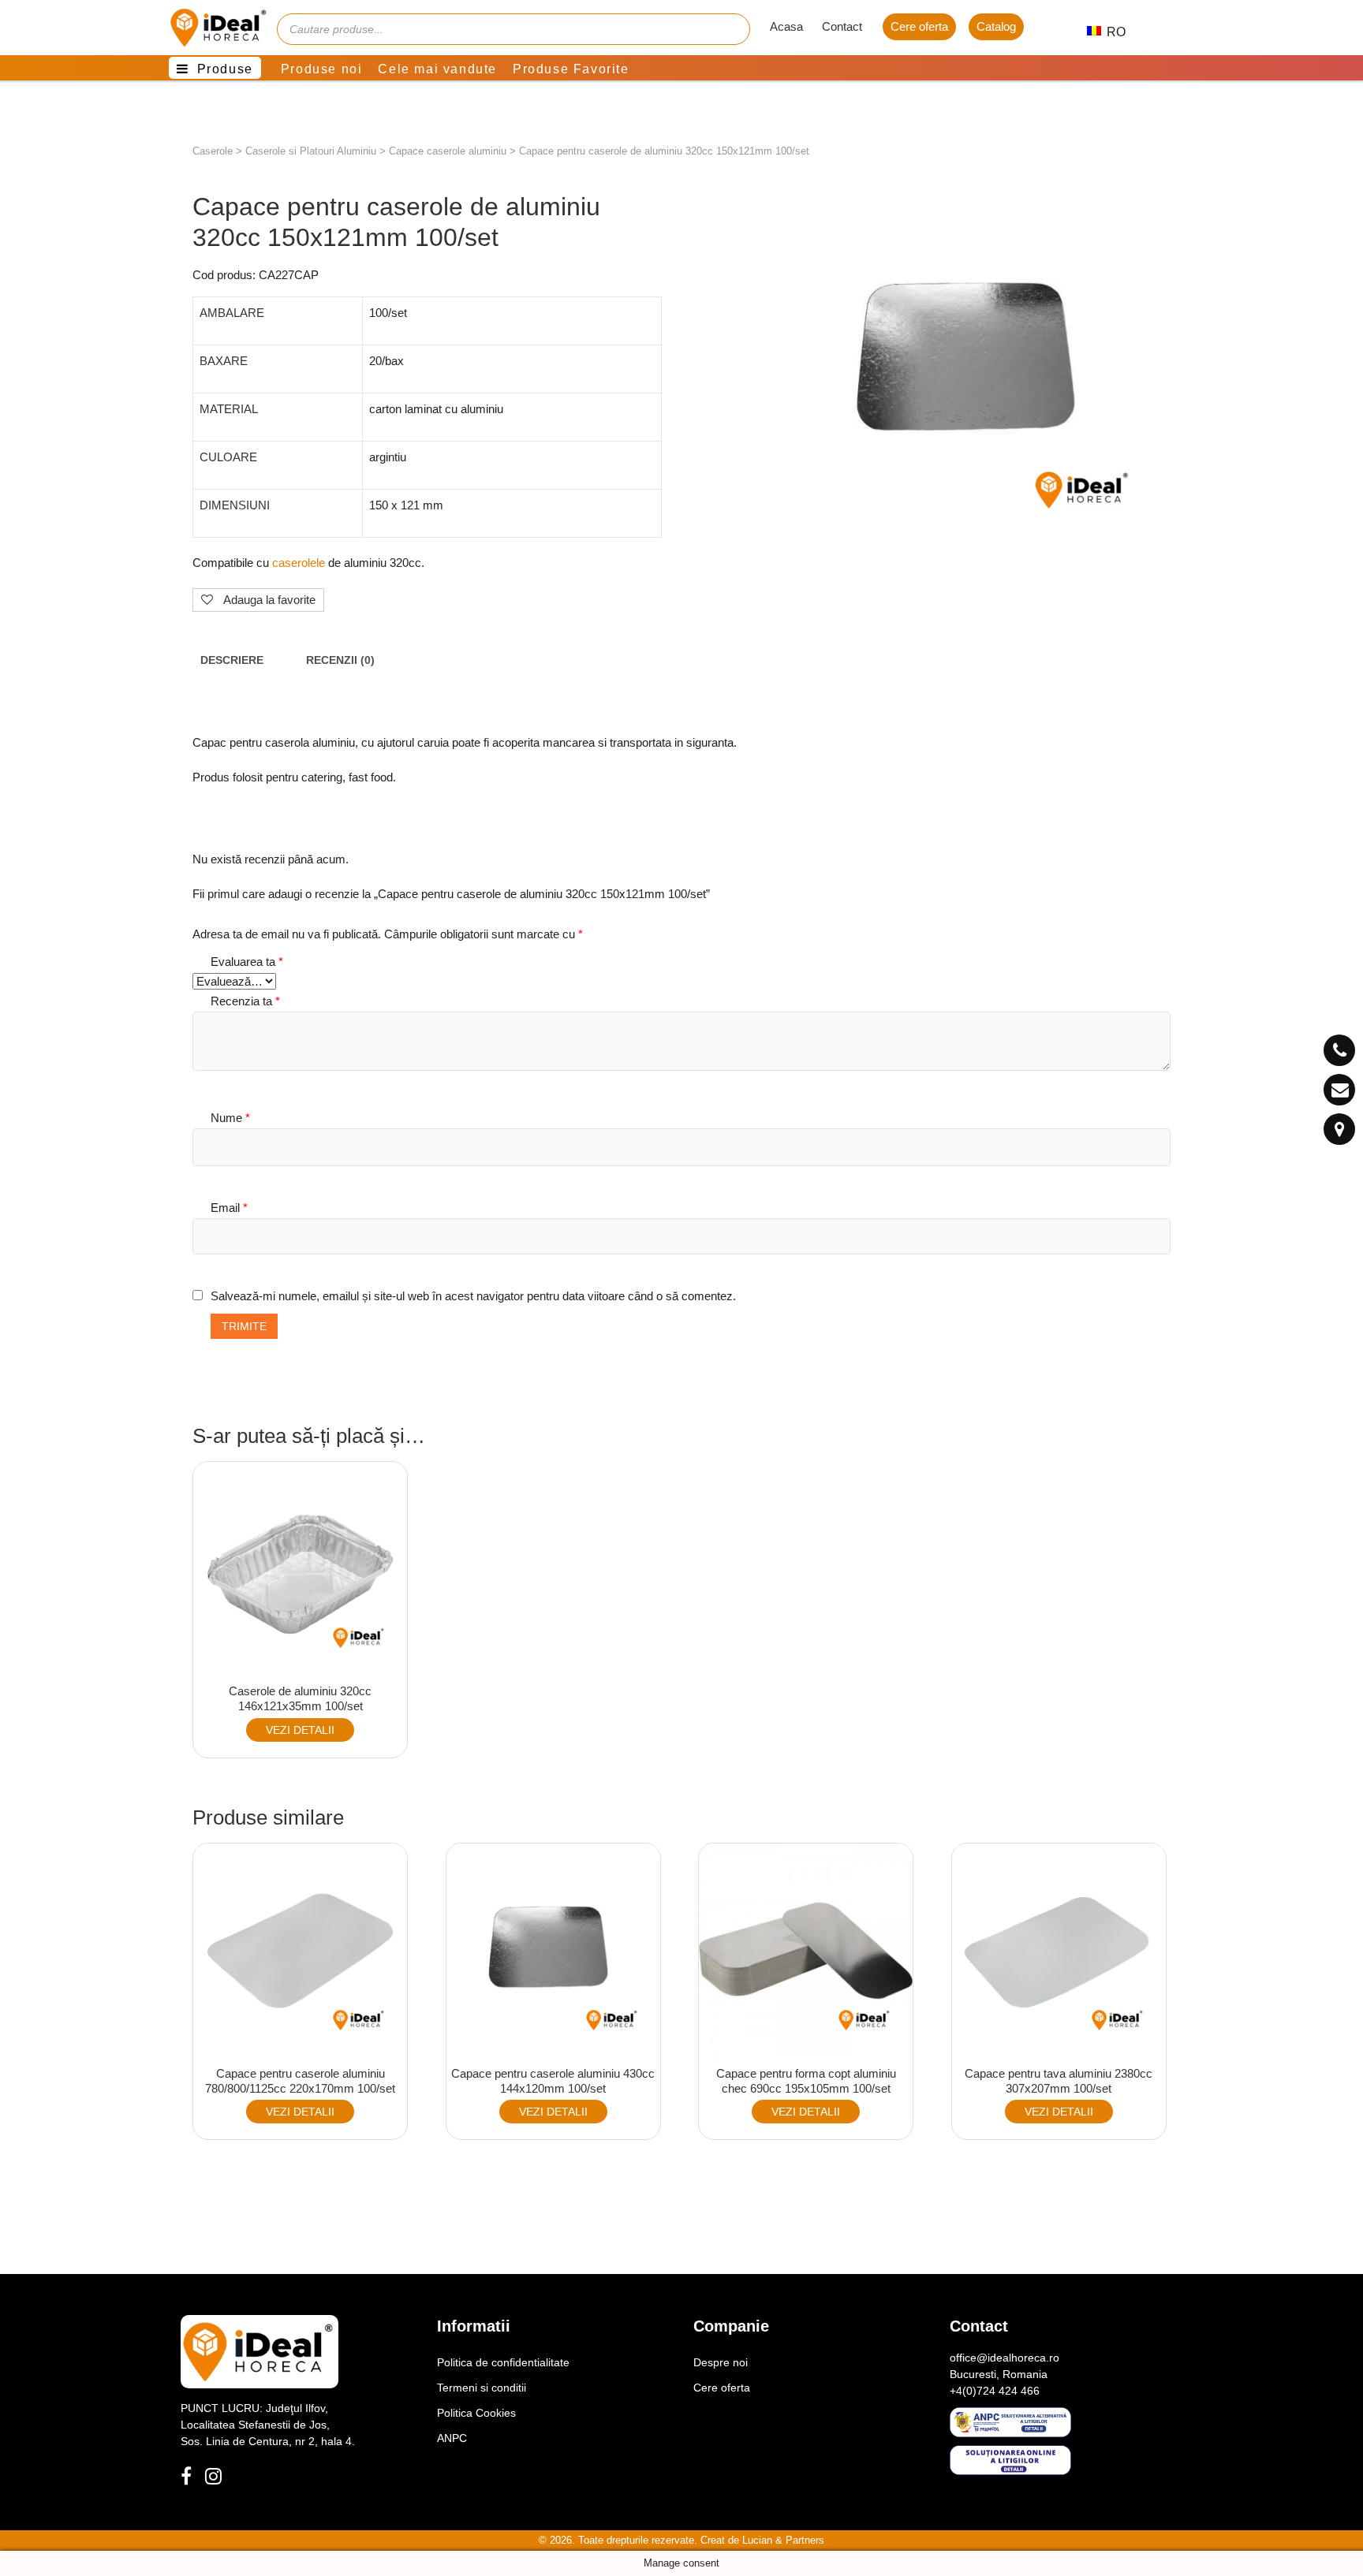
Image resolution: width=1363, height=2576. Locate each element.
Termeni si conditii (482, 2388)
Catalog (996, 26)
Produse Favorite (571, 69)
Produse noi (322, 69)
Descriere (232, 660)
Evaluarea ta (247, 962)
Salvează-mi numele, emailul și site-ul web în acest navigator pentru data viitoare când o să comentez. (473, 1296)
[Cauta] (730, 29)
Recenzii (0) (340, 660)
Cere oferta (919, 26)
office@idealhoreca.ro (1005, 2358)
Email (229, 1208)
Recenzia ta (245, 1001)
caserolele (299, 563)
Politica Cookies (476, 2413)
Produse (225, 69)
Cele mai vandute (437, 69)
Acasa (786, 26)
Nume (230, 1118)
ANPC (452, 2438)
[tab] (232, 661)
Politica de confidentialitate (503, 2362)
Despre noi (721, 2362)
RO (1108, 32)
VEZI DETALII (300, 1730)
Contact (842, 26)
